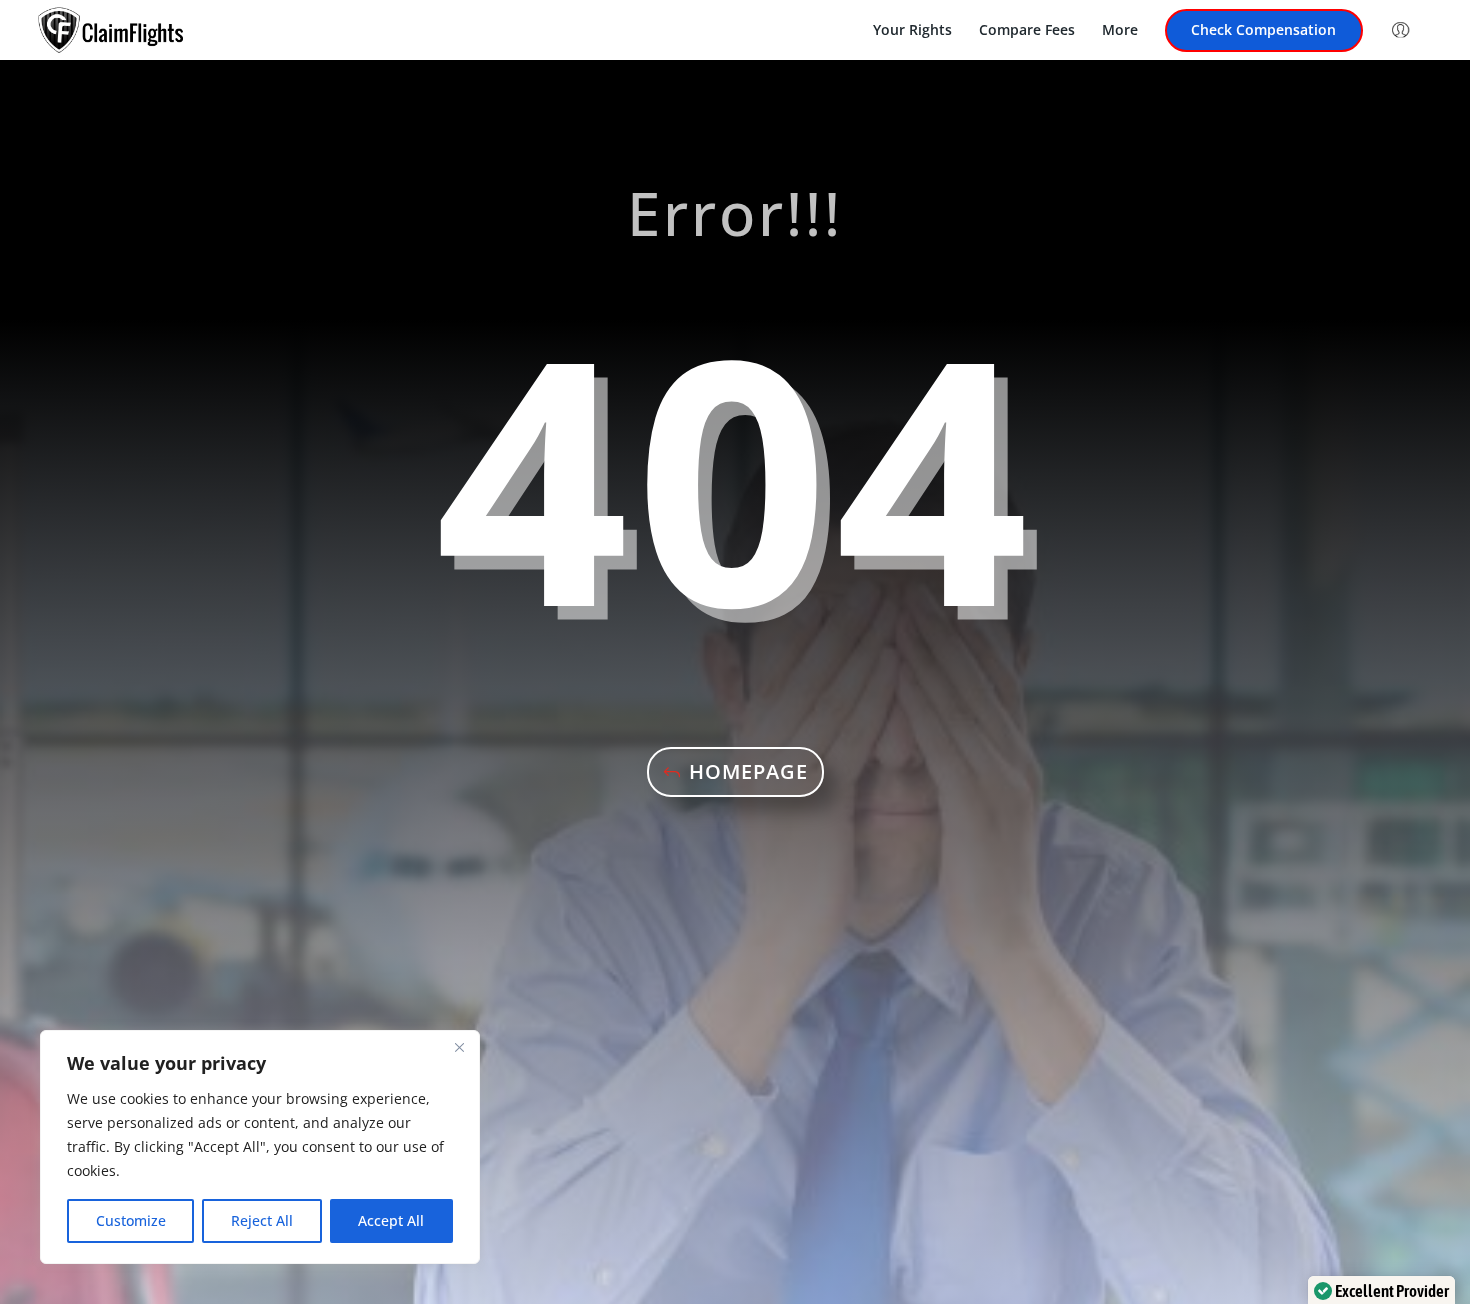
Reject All (262, 1220)
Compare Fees (1027, 31)
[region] (260, 1147)
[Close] (459, 1047)
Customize (131, 1220)
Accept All (391, 1220)
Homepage (748, 771)
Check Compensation (1263, 31)
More (1120, 31)
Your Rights (912, 31)
